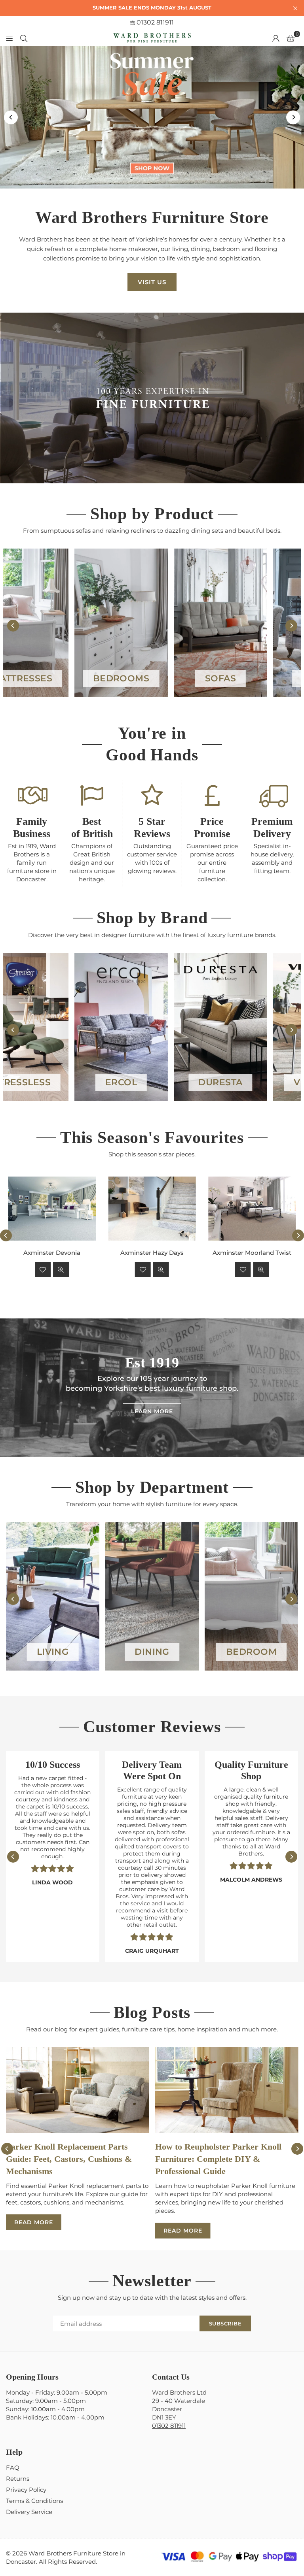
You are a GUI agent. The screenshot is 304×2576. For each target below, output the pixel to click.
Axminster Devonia (52, 1253)
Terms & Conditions (34, 2501)
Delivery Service (29, 2512)
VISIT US (152, 282)
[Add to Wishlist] (43, 1269)
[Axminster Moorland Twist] (252, 1208)
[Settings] (276, 38)
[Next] (293, 117)
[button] (291, 38)
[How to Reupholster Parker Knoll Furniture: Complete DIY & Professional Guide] (227, 2090)
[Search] (24, 38)
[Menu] (9, 38)
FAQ (13, 2468)
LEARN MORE (152, 1411)
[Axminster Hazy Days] (152, 1208)
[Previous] (11, 117)
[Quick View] (61, 1269)
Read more (34, 2222)
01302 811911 (154, 22)
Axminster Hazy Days (152, 1253)
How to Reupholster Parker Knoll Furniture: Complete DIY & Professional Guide (218, 2159)
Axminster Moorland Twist (252, 1253)
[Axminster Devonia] (52, 1208)
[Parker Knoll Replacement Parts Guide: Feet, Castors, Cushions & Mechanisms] (78, 2090)
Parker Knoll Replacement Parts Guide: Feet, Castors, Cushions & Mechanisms (69, 2159)
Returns (18, 2479)
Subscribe (225, 2323)
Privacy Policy (26, 2490)
